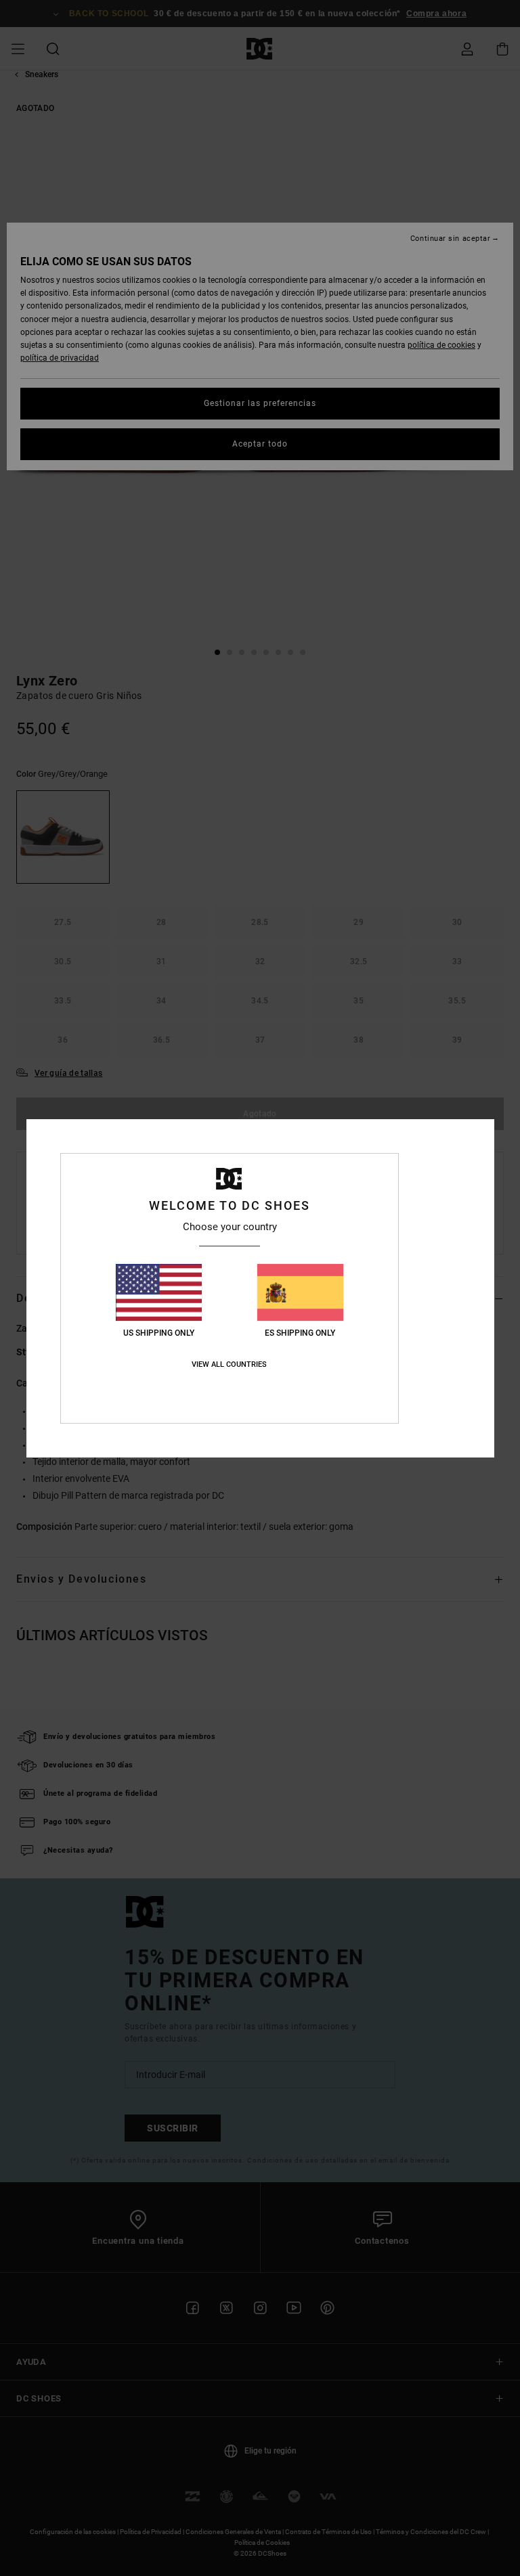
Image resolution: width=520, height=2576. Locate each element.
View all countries (229, 1364)
